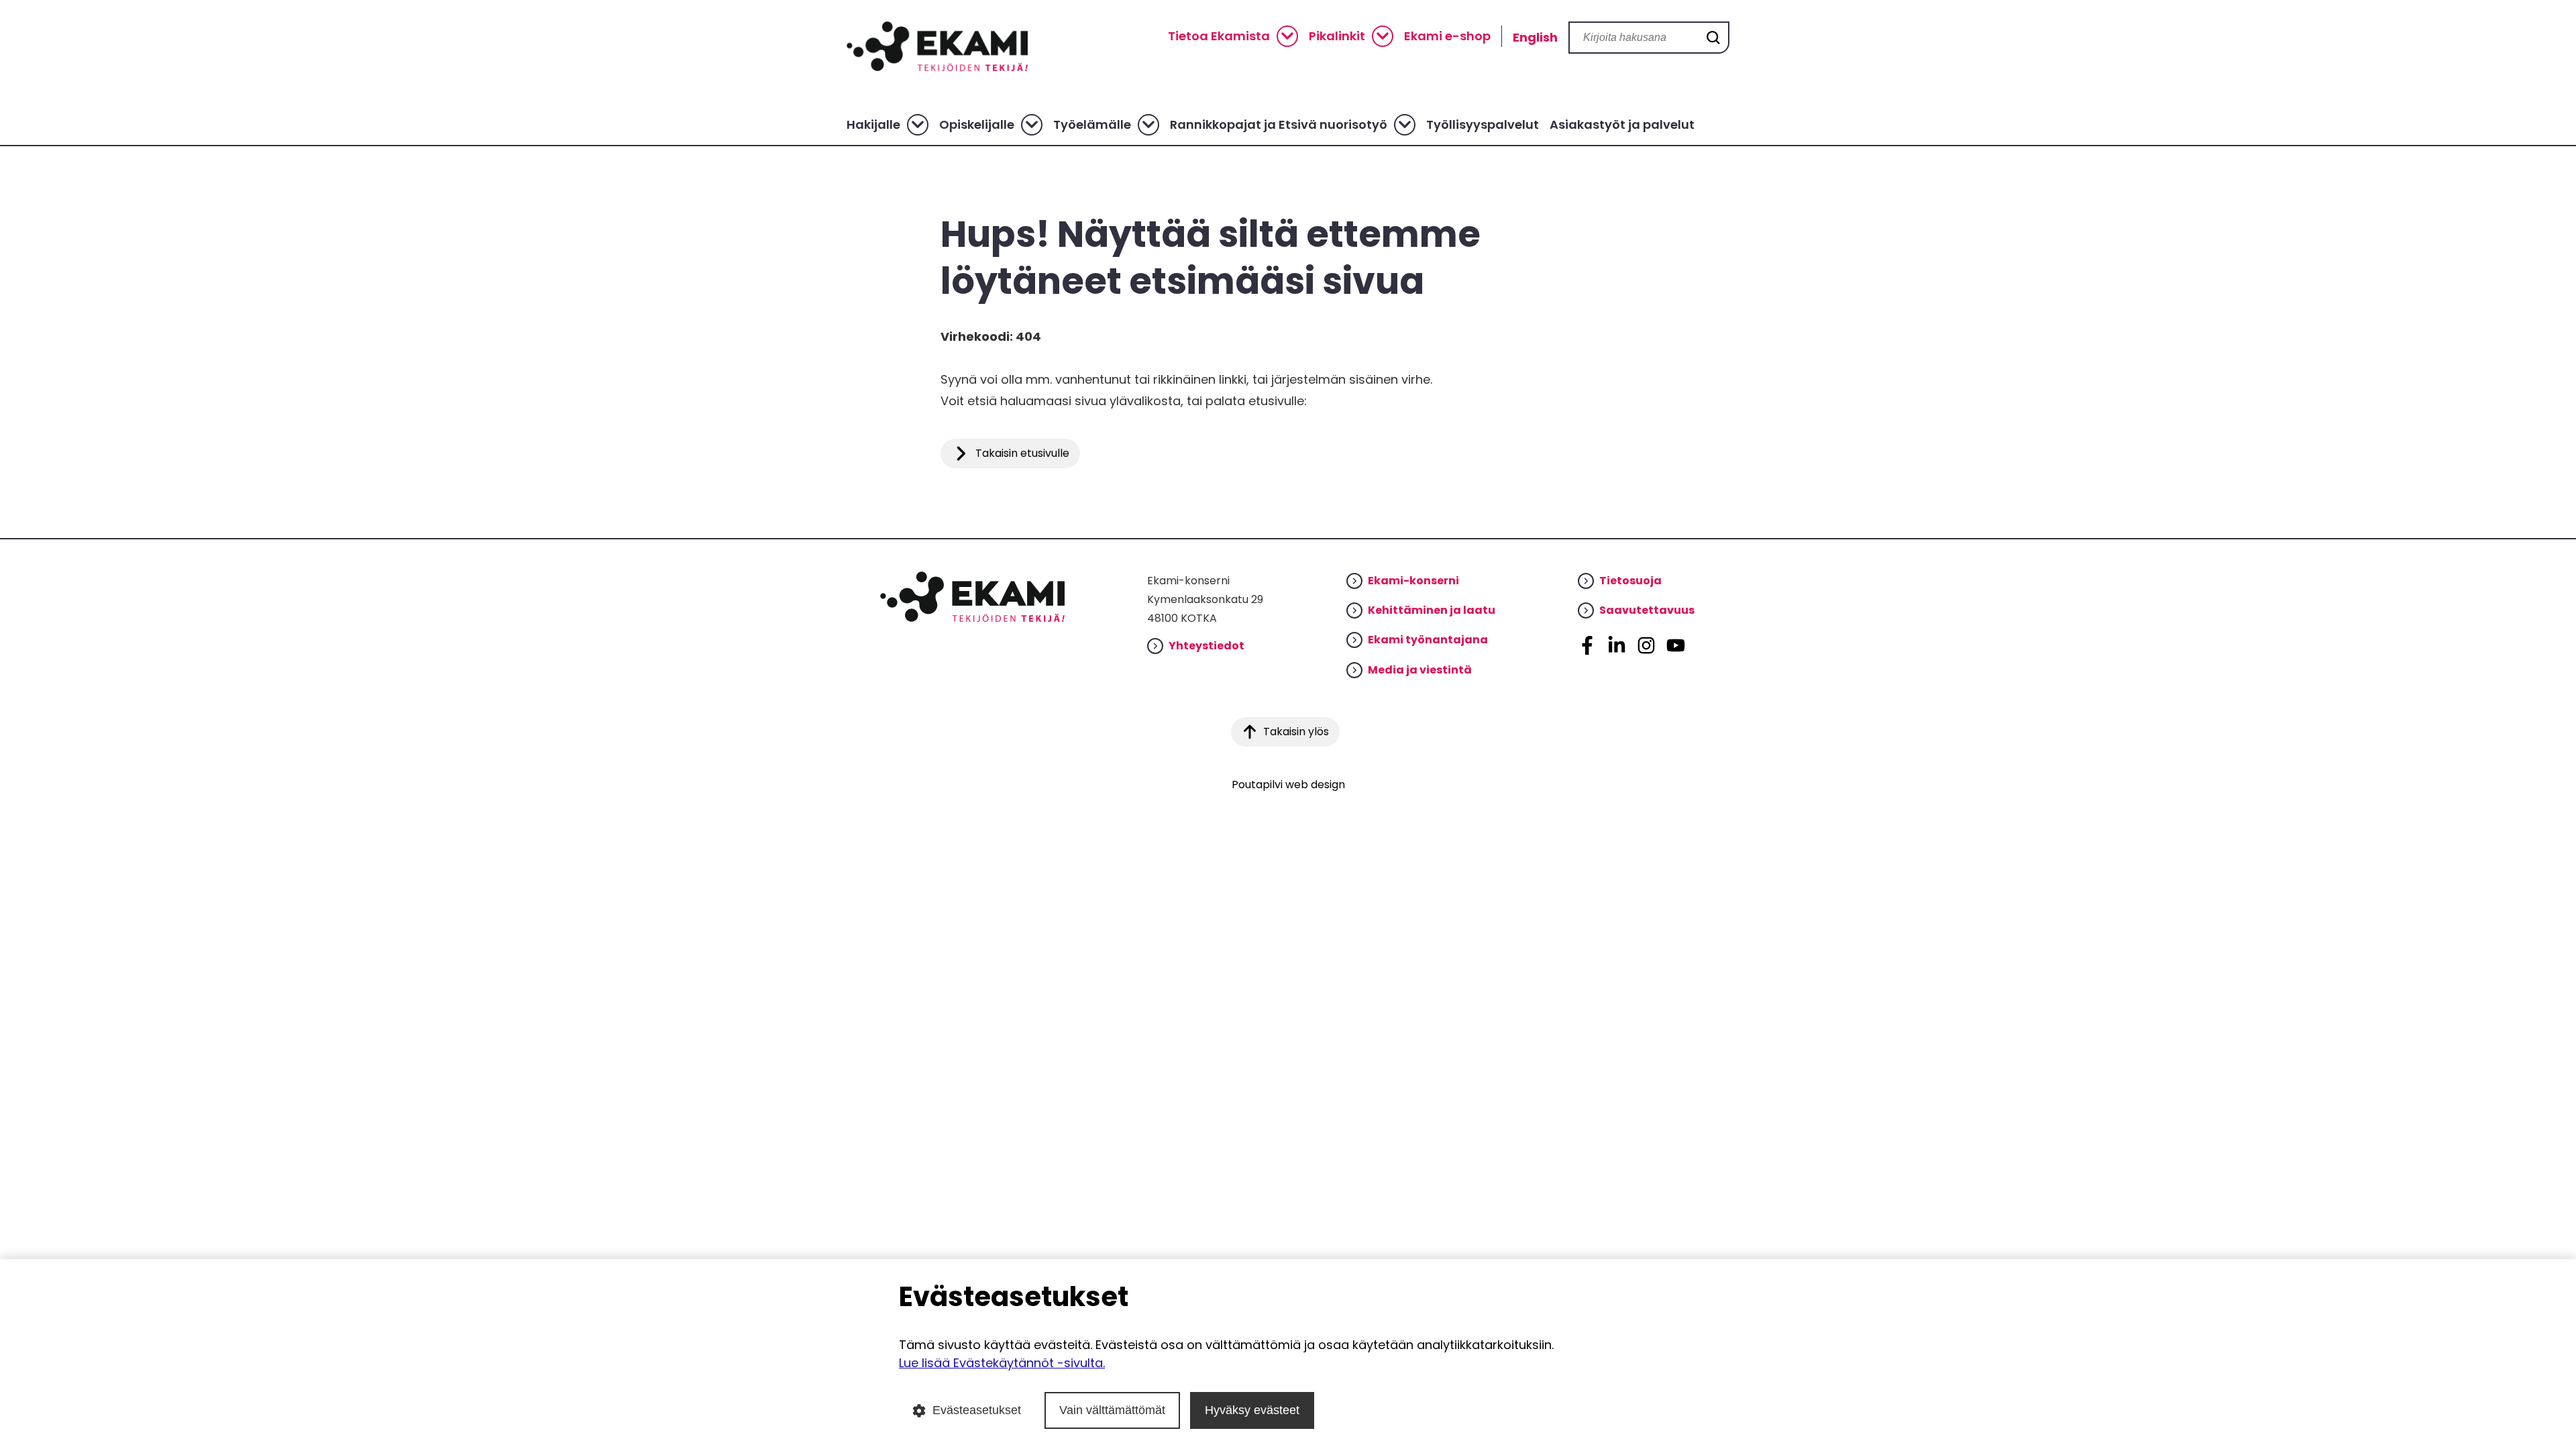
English (1535, 37)
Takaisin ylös (1296, 732)
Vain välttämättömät (1112, 1410)
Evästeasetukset (977, 1410)
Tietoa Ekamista (1219, 36)
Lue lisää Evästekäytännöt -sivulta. (1002, 1363)
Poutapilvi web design (1288, 785)
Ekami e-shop (1447, 36)
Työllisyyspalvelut (1483, 125)
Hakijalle (873, 125)
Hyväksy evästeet (1252, 1410)
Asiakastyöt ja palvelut (1622, 125)
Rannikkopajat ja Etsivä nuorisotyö (1279, 125)
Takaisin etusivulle (1022, 453)
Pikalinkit (1337, 36)
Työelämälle (1092, 125)
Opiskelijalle (977, 125)
